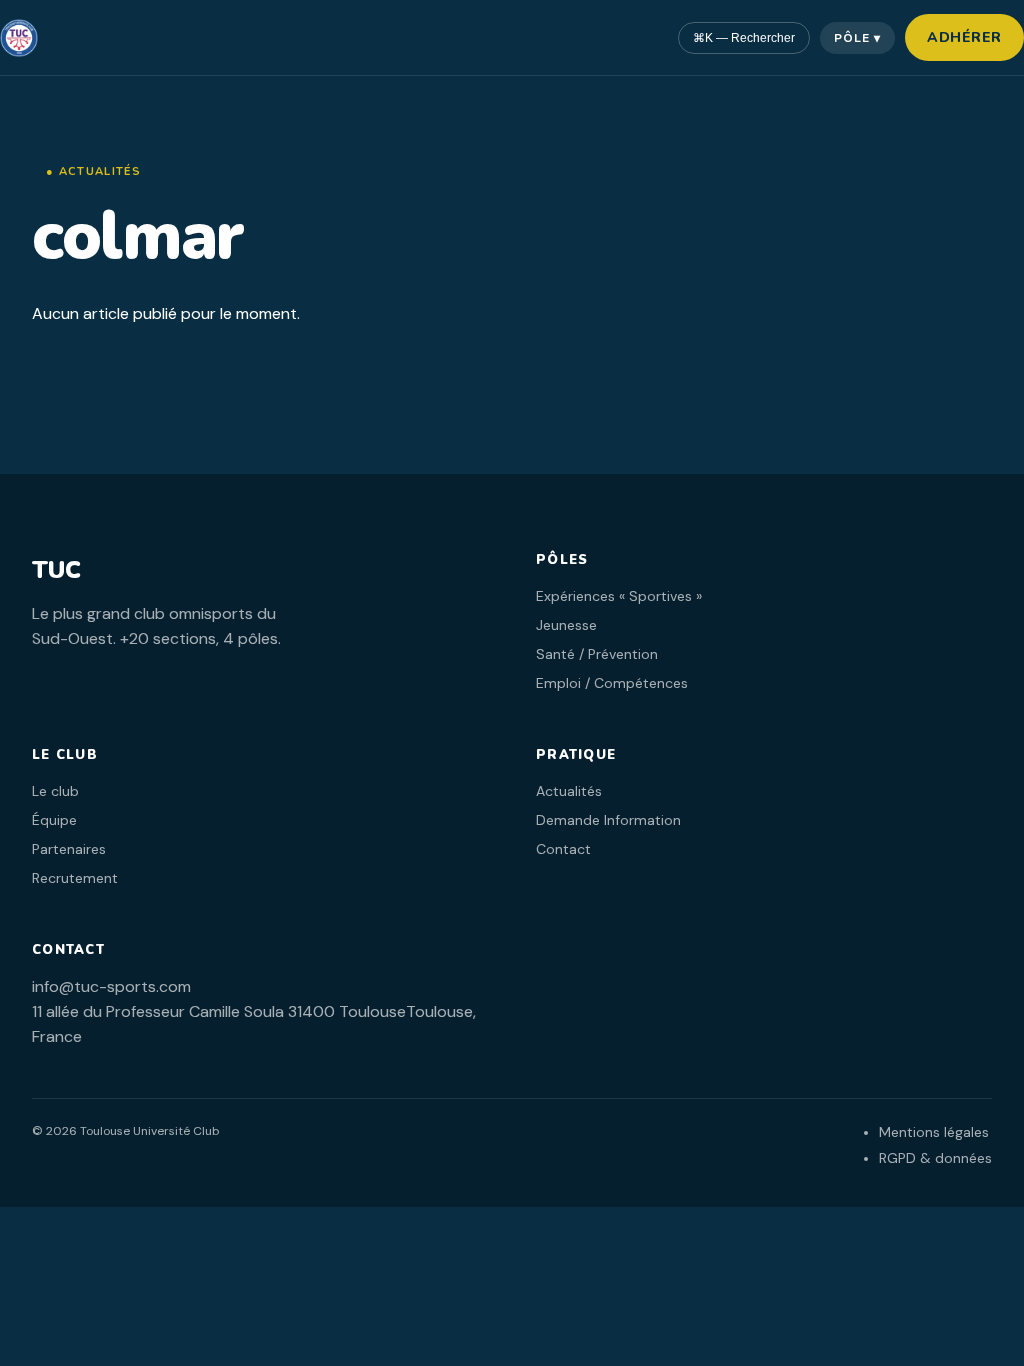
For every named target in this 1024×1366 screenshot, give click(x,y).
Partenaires (69, 849)
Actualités (569, 791)
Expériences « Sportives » (619, 596)
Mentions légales (934, 1132)
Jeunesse (566, 625)
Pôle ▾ (857, 38)
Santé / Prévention (597, 654)
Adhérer (964, 37)
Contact (563, 849)
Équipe (54, 820)
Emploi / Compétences (612, 683)
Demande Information (608, 820)
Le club (55, 791)
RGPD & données (935, 1158)
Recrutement (75, 878)
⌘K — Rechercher (744, 38)
